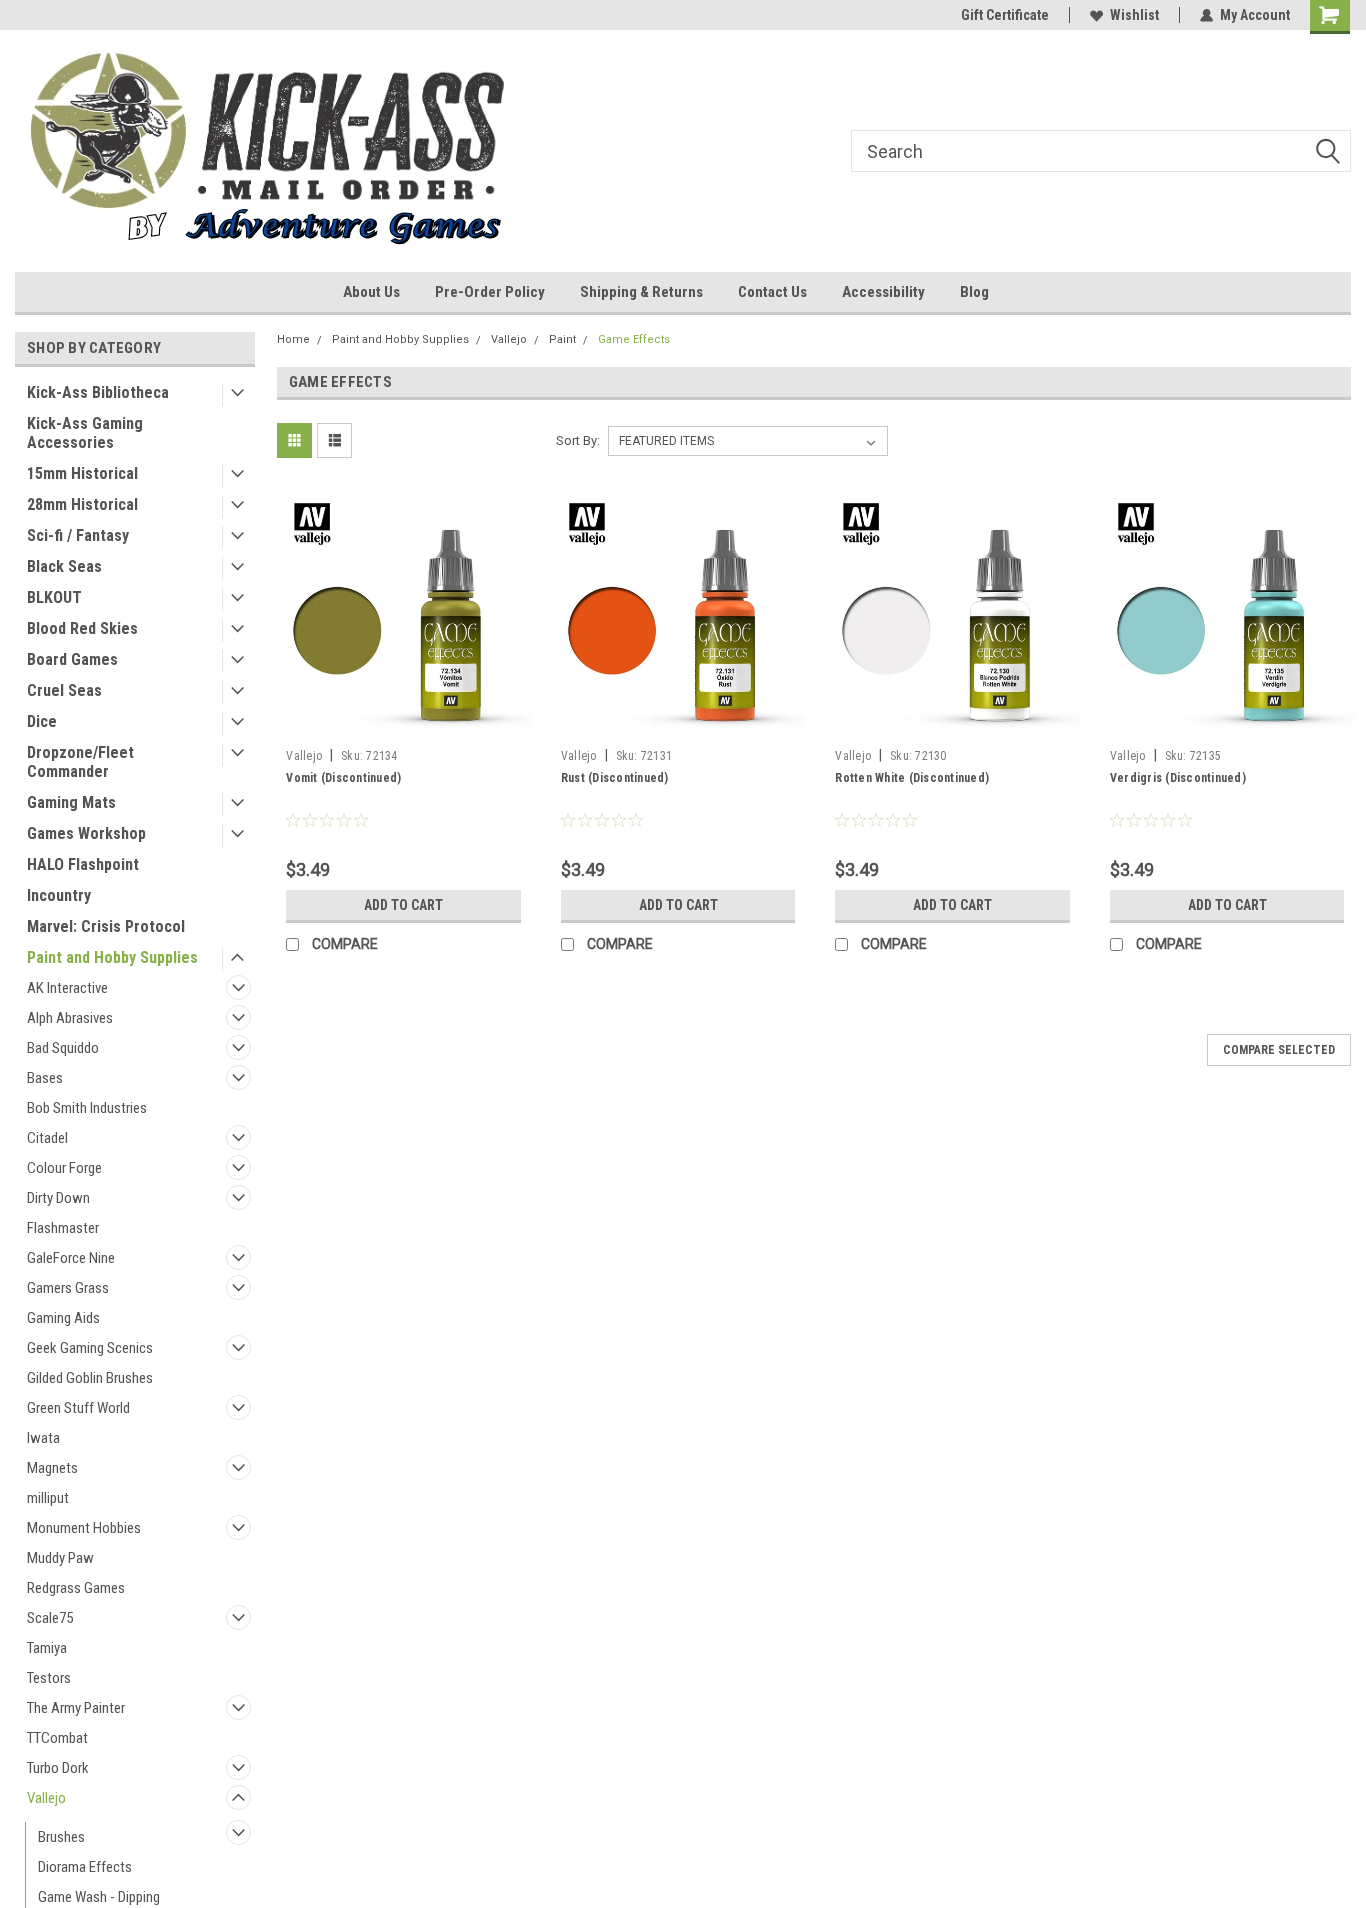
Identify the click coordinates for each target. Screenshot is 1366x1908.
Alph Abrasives (70, 1018)
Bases (45, 1078)
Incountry (59, 895)
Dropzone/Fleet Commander (80, 762)
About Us (371, 292)
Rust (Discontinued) (615, 778)
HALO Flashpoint (83, 864)
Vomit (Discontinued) (343, 778)
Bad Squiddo (63, 1048)
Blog (974, 292)
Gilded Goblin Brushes (90, 1378)
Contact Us (772, 292)
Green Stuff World (78, 1408)
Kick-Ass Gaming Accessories (85, 433)
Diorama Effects (85, 1867)
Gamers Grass (68, 1288)
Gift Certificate (1005, 15)
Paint (562, 339)
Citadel (47, 1138)
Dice (42, 721)
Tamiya (47, 1648)
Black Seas (64, 566)
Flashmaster (63, 1228)
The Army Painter (76, 1708)
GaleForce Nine (71, 1258)
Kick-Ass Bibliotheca (98, 392)
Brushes (61, 1837)
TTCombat (57, 1738)
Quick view (404, 725)
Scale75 (50, 1618)
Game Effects (634, 339)
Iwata (43, 1438)
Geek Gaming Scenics (90, 1348)
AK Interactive (67, 988)
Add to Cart (403, 905)
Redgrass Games (76, 1588)
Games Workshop (86, 833)
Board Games (72, 659)
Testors (49, 1678)
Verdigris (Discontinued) (1178, 778)
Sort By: (578, 440)
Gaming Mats (71, 802)
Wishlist (1134, 15)
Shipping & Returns (641, 292)
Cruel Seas (64, 690)
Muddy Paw (60, 1558)
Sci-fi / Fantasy (78, 535)
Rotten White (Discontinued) (912, 778)
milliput (48, 1498)
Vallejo (46, 1798)
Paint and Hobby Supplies (112, 957)
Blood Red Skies (82, 628)
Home (293, 339)
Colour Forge (64, 1168)
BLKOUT (54, 597)
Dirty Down (58, 1198)
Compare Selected (1279, 1050)
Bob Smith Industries (87, 1108)
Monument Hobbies (84, 1528)
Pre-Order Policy (490, 292)
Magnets (52, 1468)
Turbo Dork (58, 1768)
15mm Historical (82, 473)
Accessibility (883, 292)
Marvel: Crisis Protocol (106, 926)
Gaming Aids (63, 1318)
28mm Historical (82, 504)
